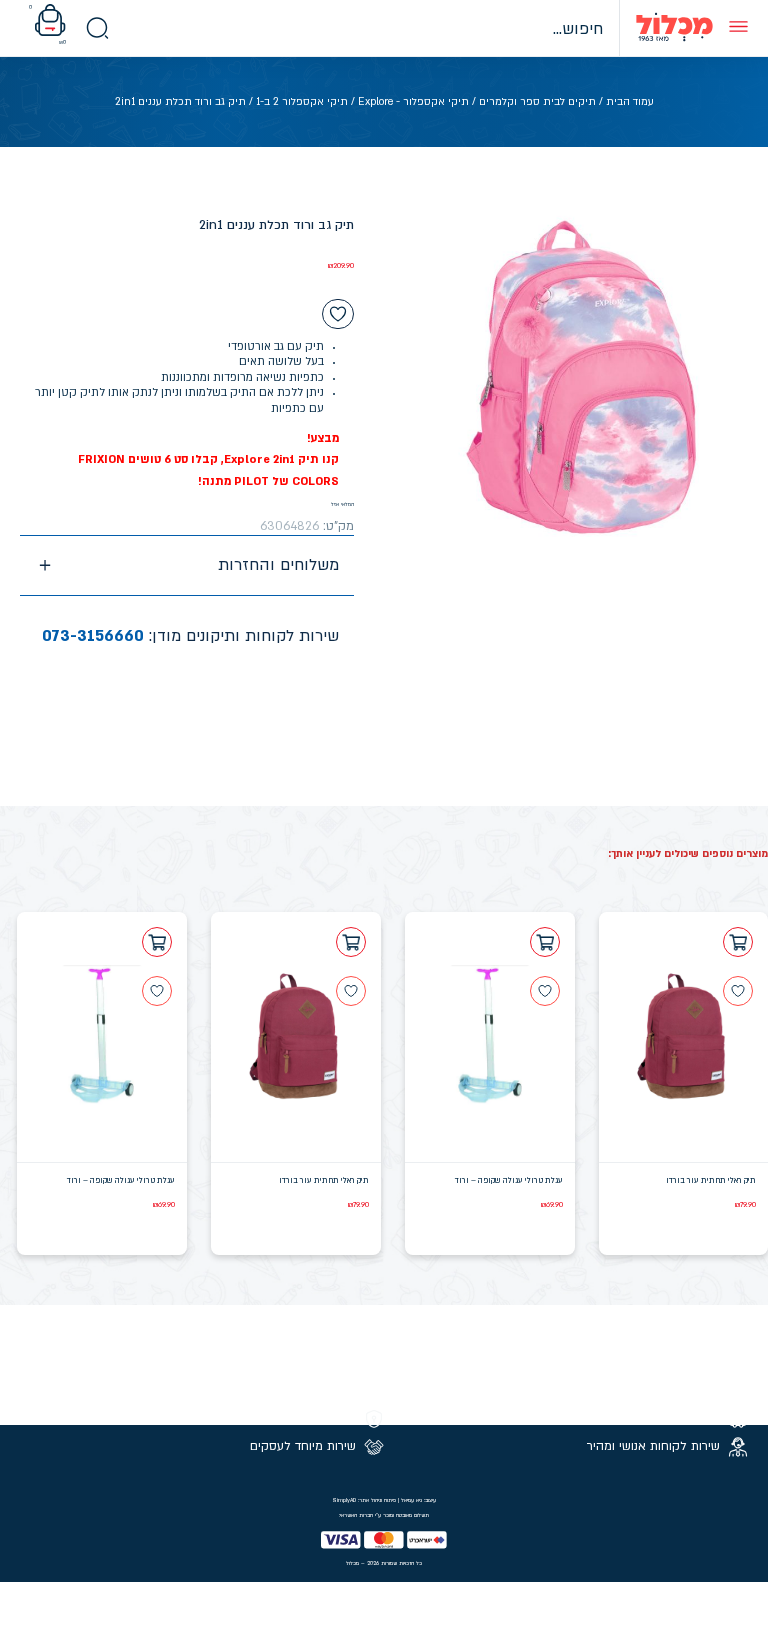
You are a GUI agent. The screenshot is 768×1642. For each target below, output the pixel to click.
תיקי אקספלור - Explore (413, 102)
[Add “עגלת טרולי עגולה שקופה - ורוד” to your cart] (545, 942)
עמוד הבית (630, 102)
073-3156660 (93, 636)
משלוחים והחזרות (278, 565)
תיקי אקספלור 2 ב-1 (302, 102)
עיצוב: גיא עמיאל (418, 1500)
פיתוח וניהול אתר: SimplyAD (364, 1500)
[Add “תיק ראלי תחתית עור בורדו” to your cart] (738, 942)
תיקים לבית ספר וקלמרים (537, 102)
